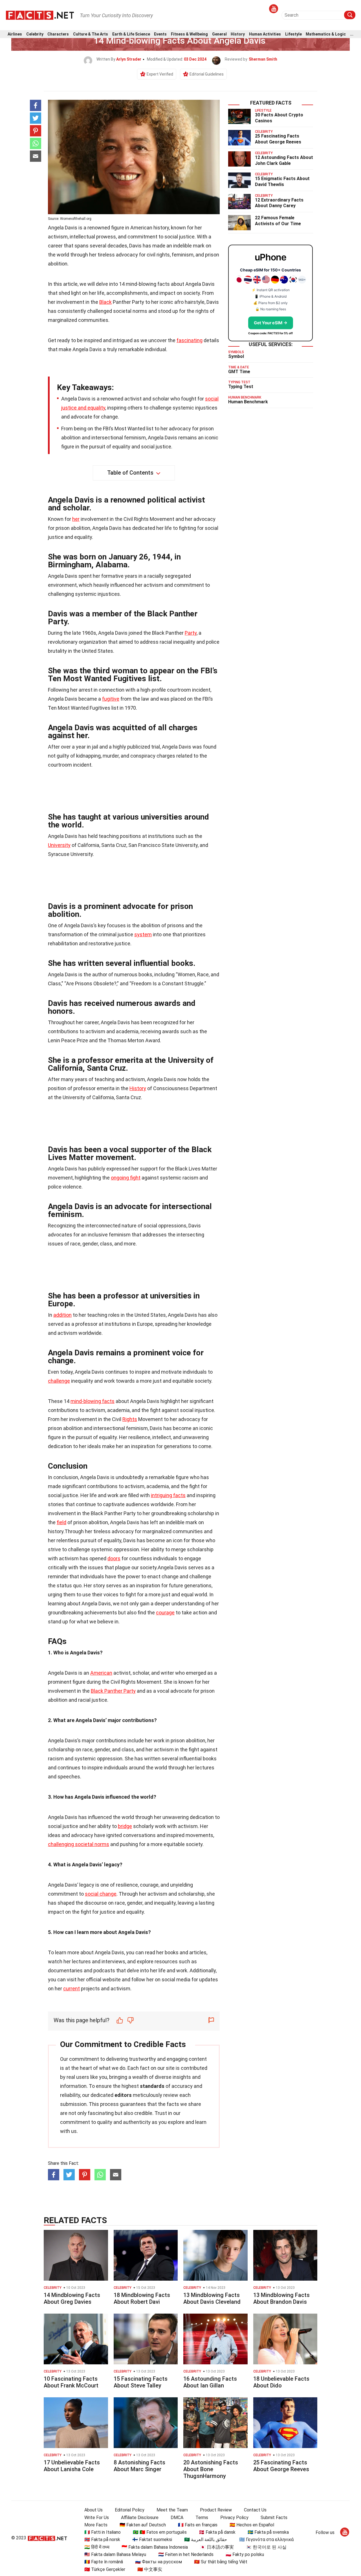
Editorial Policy (130, 2510)
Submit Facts (274, 2518)
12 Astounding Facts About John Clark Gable (284, 160)
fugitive (111, 699)
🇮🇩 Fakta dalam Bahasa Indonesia (155, 2547)
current (71, 1989)
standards (152, 2086)
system (143, 934)
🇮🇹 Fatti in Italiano (103, 2532)
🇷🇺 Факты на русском (159, 2562)
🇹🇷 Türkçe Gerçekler (105, 2569)
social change (101, 1894)
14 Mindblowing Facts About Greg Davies (72, 2298)
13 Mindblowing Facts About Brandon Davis (281, 2298)
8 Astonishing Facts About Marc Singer (139, 2466)
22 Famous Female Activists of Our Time (278, 221)
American (101, 1673)
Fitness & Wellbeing (189, 34)
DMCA (177, 2518)
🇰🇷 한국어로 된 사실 (266, 2547)
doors (114, 1558)
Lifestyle (293, 34)
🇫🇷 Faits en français (198, 2525)
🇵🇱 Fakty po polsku (245, 2554)
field (61, 1522)
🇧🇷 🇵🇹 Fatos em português (160, 2532)
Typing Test (241, 387)
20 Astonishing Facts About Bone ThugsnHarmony (211, 2469)
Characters (58, 34)
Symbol (236, 356)
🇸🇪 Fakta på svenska (268, 2532)
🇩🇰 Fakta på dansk (217, 2532)
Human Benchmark (248, 402)
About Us (93, 2510)
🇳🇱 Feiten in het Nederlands (186, 2554)
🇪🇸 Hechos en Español (252, 2525)
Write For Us (97, 2518)
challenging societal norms (79, 1844)
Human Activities (265, 34)
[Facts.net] (40, 15)
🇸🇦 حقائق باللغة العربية (206, 2540)
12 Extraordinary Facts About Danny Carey (279, 203)
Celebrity (35, 34)
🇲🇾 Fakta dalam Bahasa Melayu (115, 2554)
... (352, 34)
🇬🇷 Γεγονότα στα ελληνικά (266, 2540)
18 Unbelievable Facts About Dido (281, 2382)
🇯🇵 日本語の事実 (217, 2547)
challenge (59, 1381)
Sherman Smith (263, 59)
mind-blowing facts (93, 1401)
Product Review (216, 2510)
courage (165, 1613)
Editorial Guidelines (207, 74)
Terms (202, 2518)
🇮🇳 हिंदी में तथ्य (97, 2547)
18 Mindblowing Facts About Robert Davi (142, 2298)
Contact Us (255, 2510)
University (59, 845)
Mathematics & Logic (326, 34)
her (76, 519)
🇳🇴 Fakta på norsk (102, 2540)
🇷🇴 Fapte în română (104, 2562)
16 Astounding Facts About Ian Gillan (210, 2382)
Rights (130, 1419)
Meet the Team (172, 2510)
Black (105, 302)
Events (160, 34)
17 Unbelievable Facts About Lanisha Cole (72, 2466)
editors (123, 2095)
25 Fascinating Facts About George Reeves (278, 139)
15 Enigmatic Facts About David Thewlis (282, 182)
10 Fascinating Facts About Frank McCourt (71, 2382)
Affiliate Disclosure (140, 2518)
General (219, 34)
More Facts (96, 2525)
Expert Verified (160, 74)
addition (62, 1315)
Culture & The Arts (91, 34)
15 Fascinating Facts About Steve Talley (141, 2382)
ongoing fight (126, 1178)
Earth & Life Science (131, 34)
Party (191, 633)
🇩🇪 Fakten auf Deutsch (143, 2525)
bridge (125, 1826)
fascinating (190, 340)
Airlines (15, 34)
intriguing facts (168, 1495)
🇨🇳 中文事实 (150, 2569)
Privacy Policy (234, 2518)
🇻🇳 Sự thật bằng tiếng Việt (221, 2562)
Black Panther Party (113, 1691)
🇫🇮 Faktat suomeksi (152, 2540)
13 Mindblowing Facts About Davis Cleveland (212, 2298)
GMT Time (239, 372)
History (238, 34)
